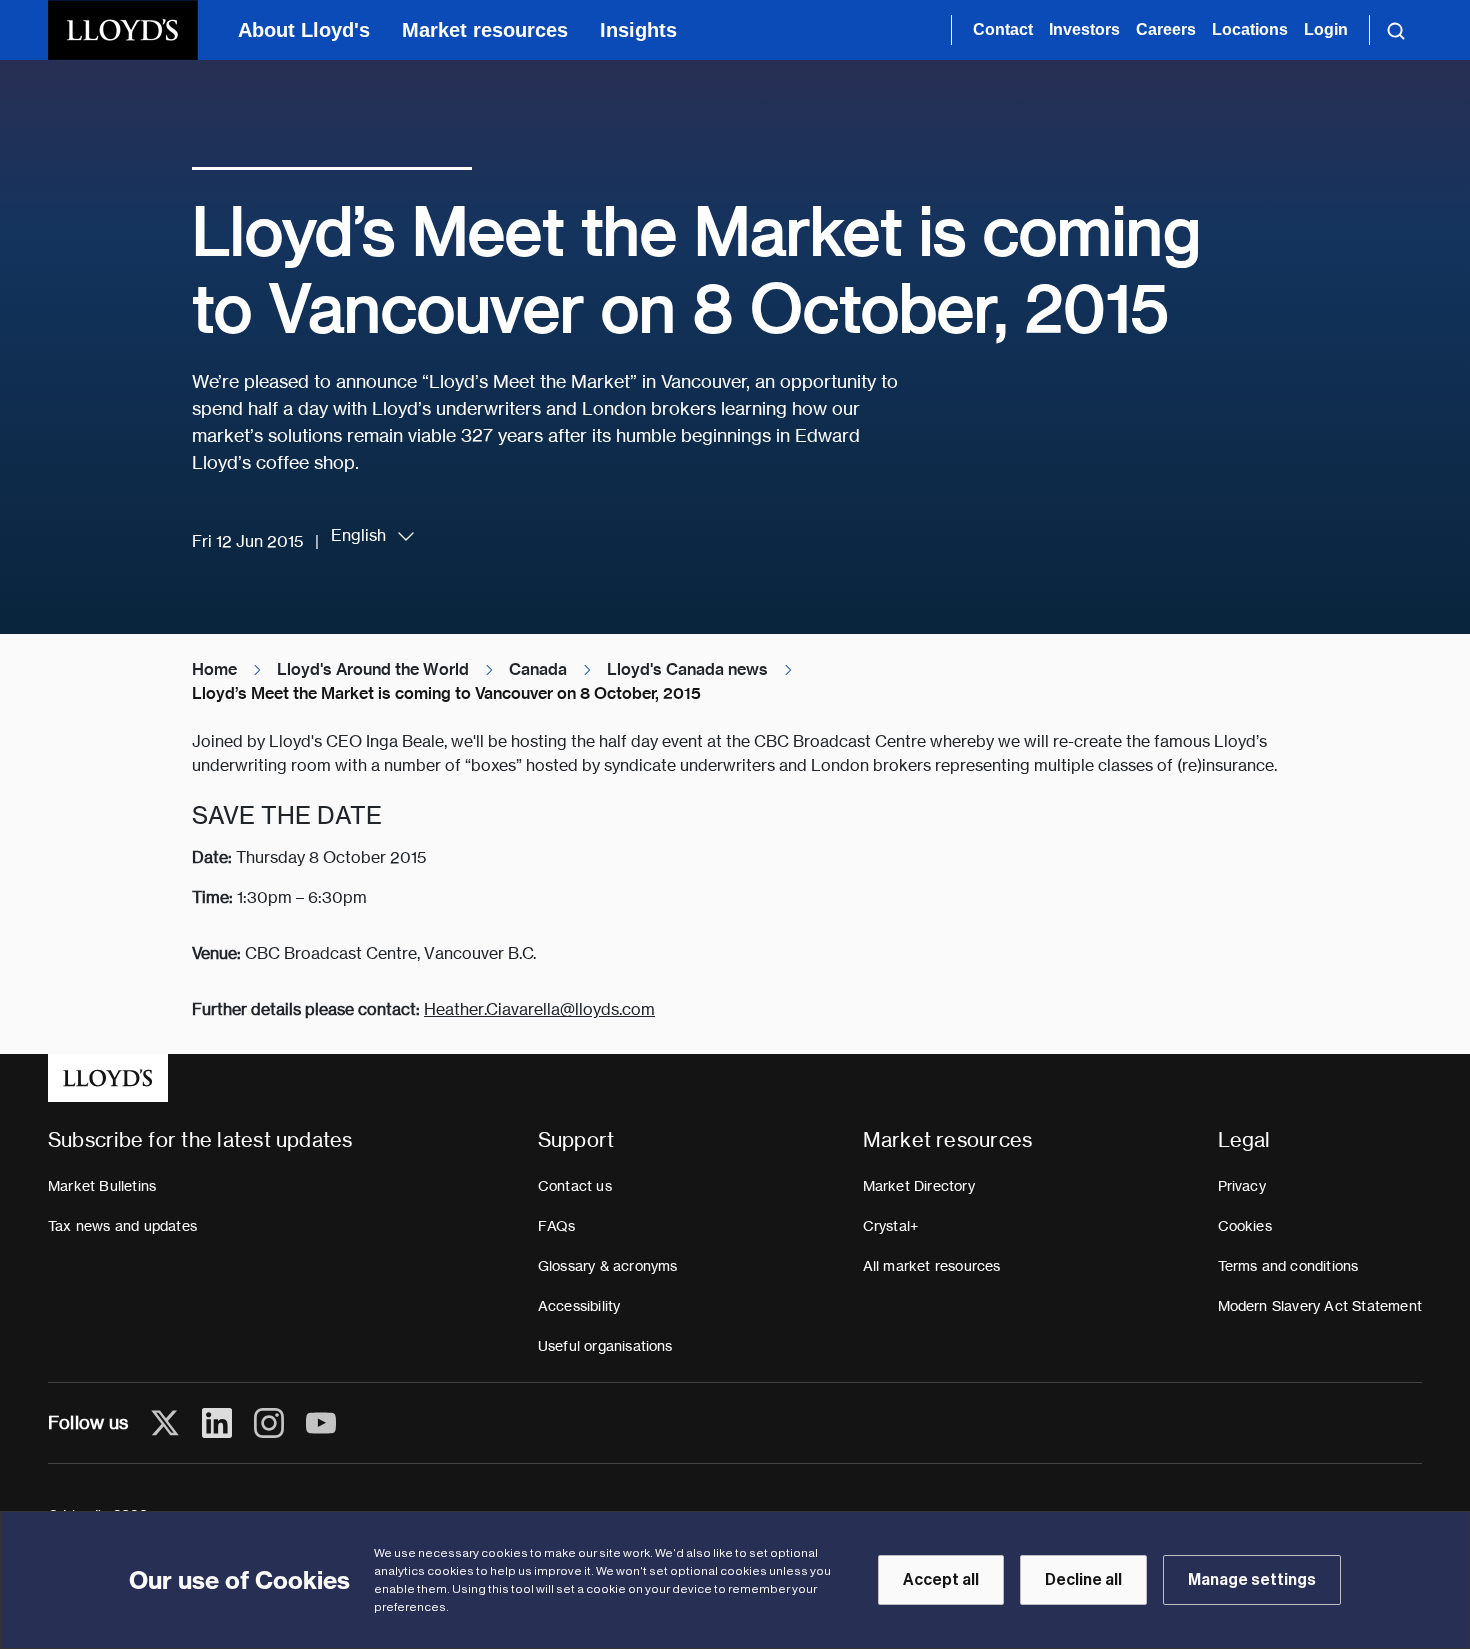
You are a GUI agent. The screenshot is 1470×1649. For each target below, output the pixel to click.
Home (214, 669)
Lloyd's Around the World (373, 669)
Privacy (1242, 1186)
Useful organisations (605, 1346)
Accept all (941, 1580)
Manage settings (1252, 1580)
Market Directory (919, 1186)
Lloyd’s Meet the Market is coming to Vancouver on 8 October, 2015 (446, 693)
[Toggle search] (1396, 30)
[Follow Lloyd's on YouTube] (321, 1423)
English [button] (358, 535)
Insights (638, 30)
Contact (1003, 29)
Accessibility (579, 1306)
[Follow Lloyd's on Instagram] (269, 1423)
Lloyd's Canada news (687, 669)
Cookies (1245, 1226)
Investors (1084, 29)
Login (1326, 29)
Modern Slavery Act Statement (1320, 1306)
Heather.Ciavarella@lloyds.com (539, 1009)
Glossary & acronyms (608, 1266)
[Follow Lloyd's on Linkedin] (217, 1423)
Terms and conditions (1288, 1266)
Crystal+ (891, 1226)
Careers (1166, 29)
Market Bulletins (102, 1186)
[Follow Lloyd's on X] (165, 1423)
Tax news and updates (122, 1226)
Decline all (1083, 1580)
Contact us (575, 1186)
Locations (1250, 29)
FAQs (557, 1226)
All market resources (932, 1266)
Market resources (485, 30)
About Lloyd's (304, 30)
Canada (538, 669)
